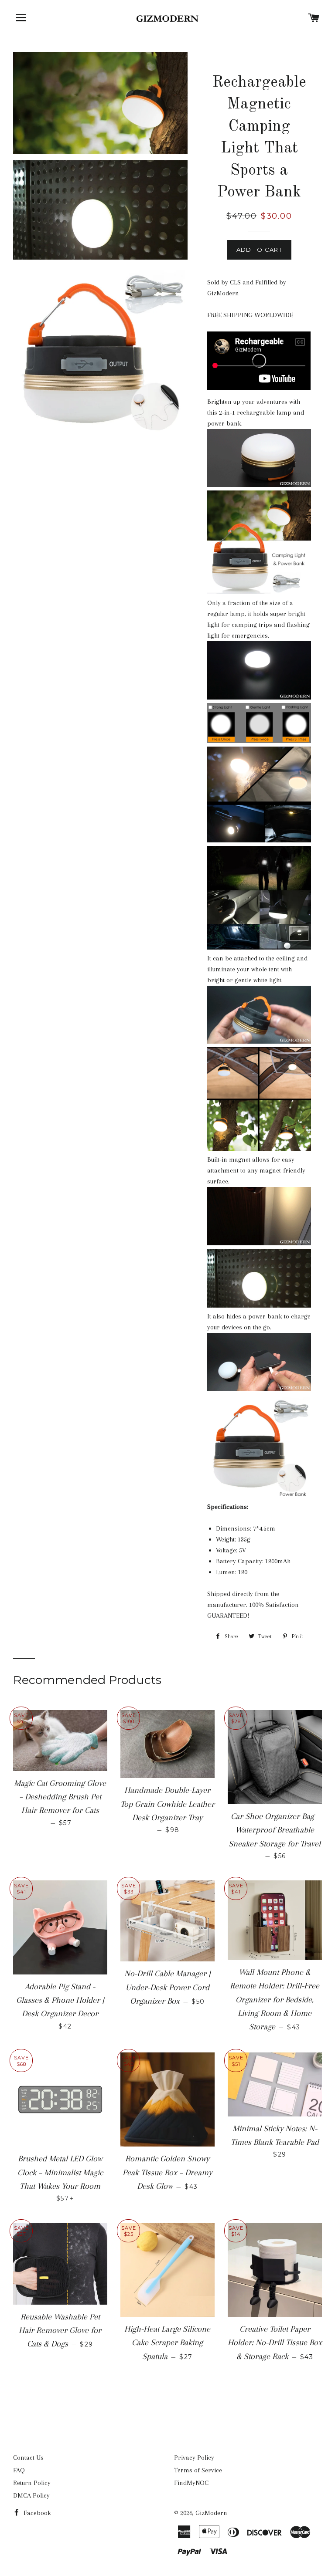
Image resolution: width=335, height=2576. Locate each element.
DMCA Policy (31, 2495)
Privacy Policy (194, 2458)
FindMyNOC (191, 2483)
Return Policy (32, 2483)
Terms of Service (198, 2470)
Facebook (36, 2513)
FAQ (19, 2470)
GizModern (211, 2513)
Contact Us (28, 2458)
